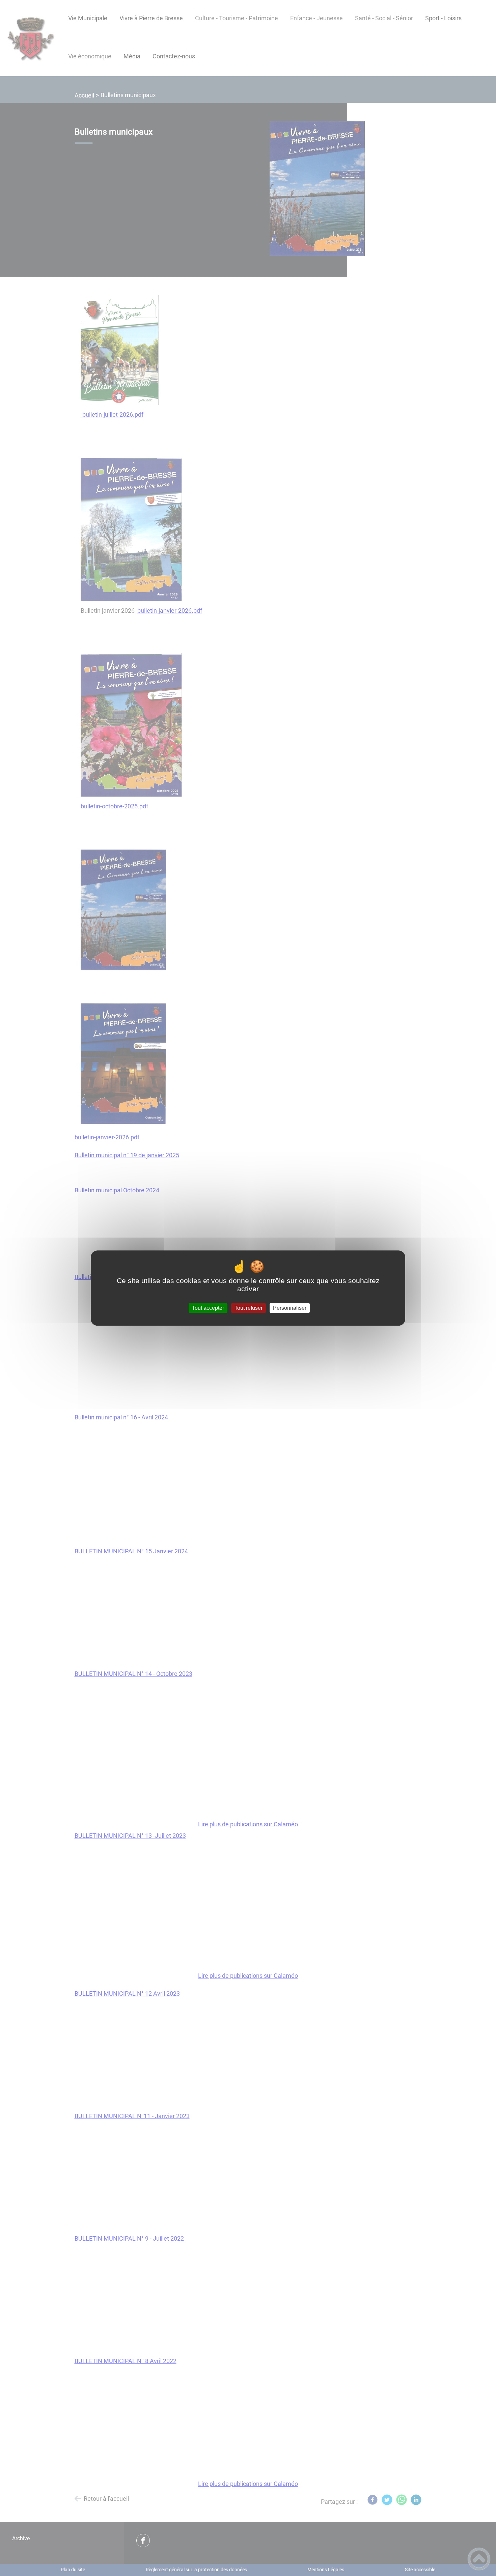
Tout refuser (249, 1308)
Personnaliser (290, 1308)
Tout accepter (208, 1308)
